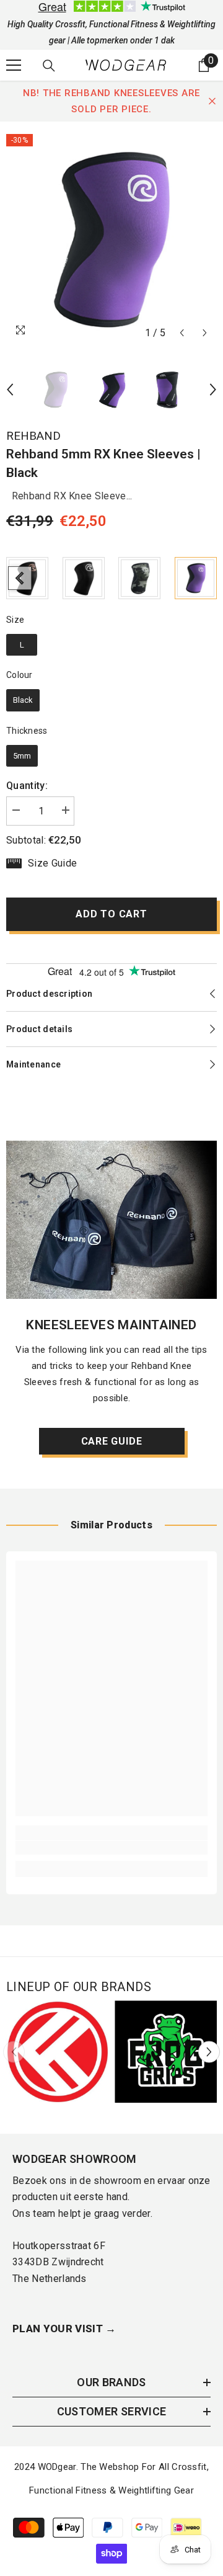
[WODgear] (111, 1220)
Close (212, 101)
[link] (111, 1848)
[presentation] (20, 578)
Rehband (33, 436)
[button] (182, 333)
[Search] (49, 66)
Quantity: (27, 786)
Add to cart (111, 914)
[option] (111, 239)
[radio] (84, 578)
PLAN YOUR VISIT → (64, 2329)
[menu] (14, 65)
